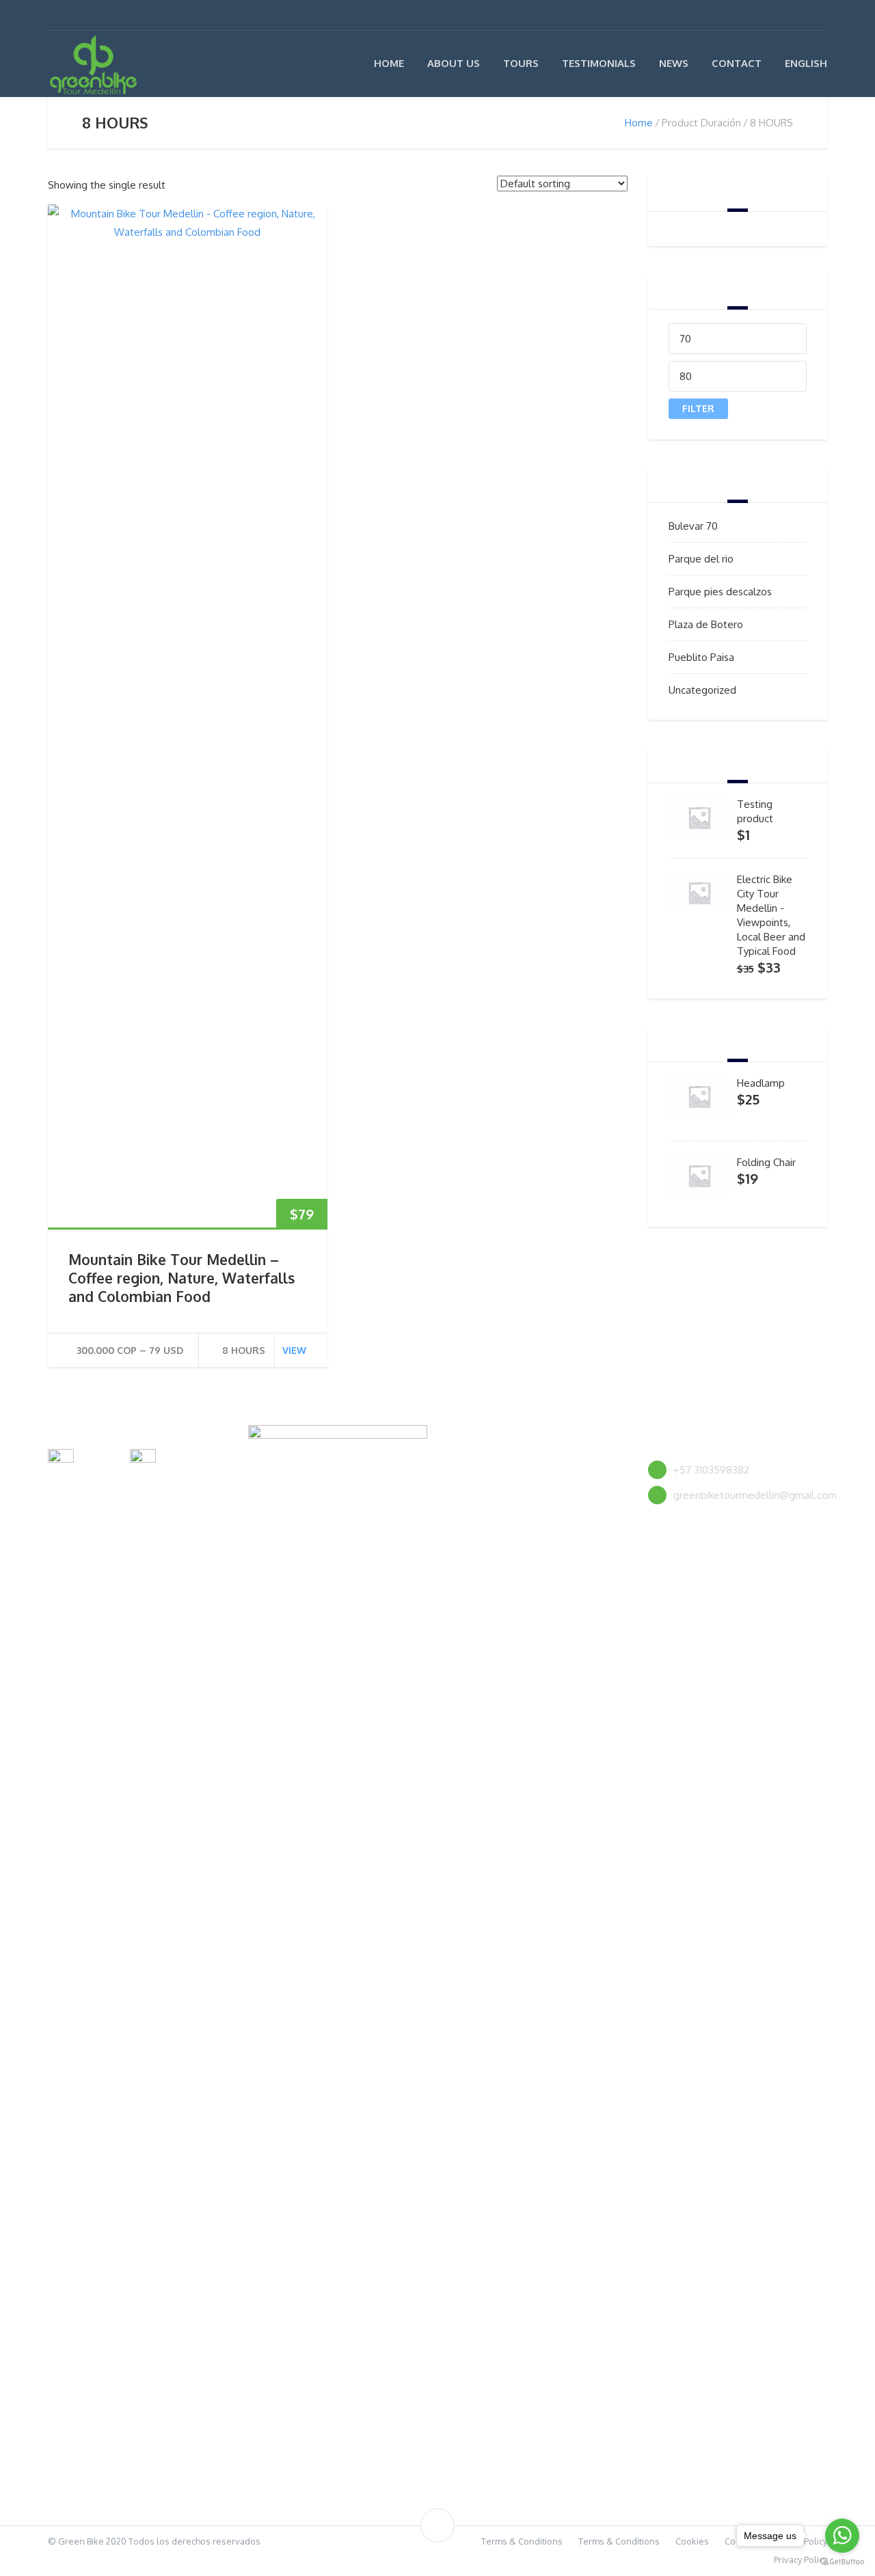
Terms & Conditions (522, 2541)
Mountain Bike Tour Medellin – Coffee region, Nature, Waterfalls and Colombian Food (181, 1278)
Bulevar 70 (693, 526)
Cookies (692, 2541)
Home (389, 63)
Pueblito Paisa (701, 657)
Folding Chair (766, 1162)
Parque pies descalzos (720, 592)
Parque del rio (701, 559)
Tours (521, 63)
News (674, 63)
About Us (454, 63)
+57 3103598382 (711, 1470)
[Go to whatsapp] (842, 2536)
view (294, 1350)
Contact (737, 63)
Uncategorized (702, 690)
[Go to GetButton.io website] (842, 2562)
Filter (698, 408)
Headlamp (761, 1083)
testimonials (599, 63)
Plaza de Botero (706, 624)
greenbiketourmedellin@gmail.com (755, 1495)
